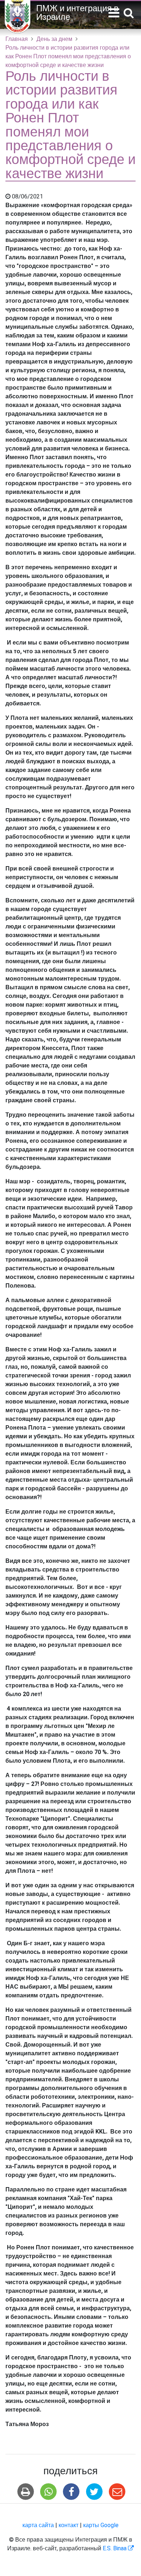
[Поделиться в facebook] (71, 2492)
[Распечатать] (25, 2492)
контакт (69, 2525)
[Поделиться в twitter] (94, 2492)
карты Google (101, 2525)
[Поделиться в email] (117, 2492)
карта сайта (38, 2525)
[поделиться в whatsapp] (49, 2492)
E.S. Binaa (118, 2548)
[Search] (129, 14)
